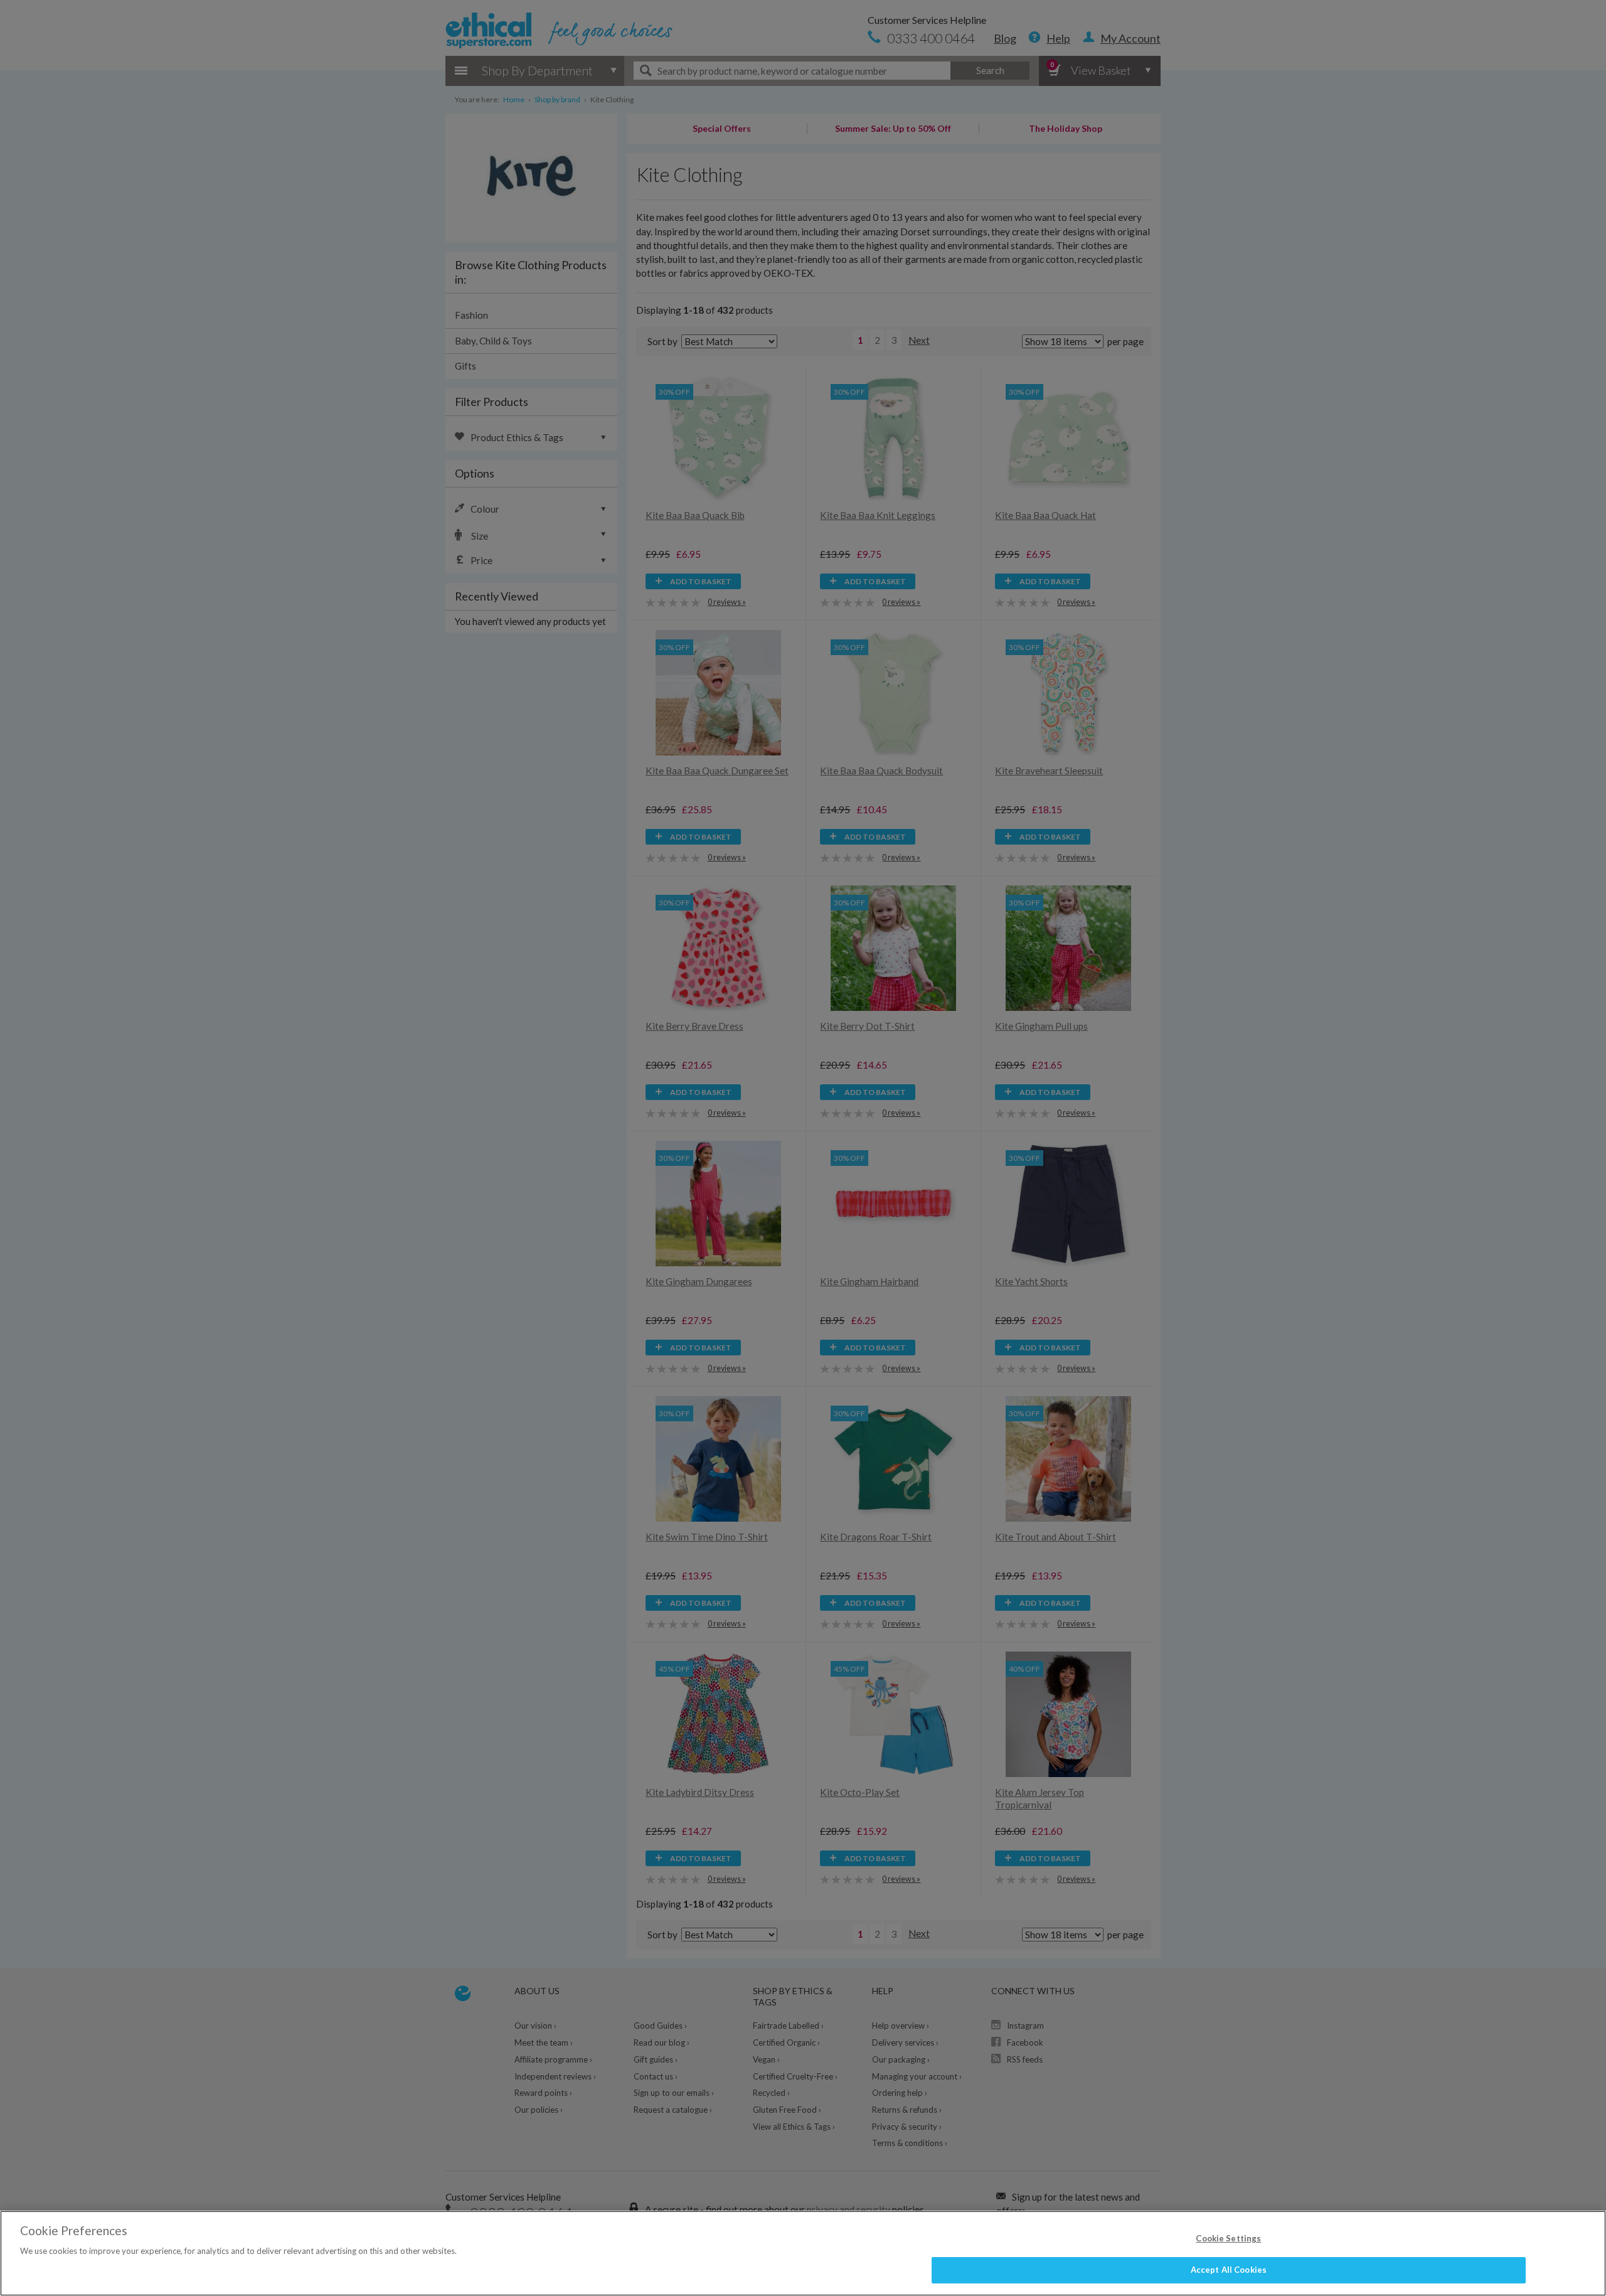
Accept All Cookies (1229, 2270)
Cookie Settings (1228, 2238)
